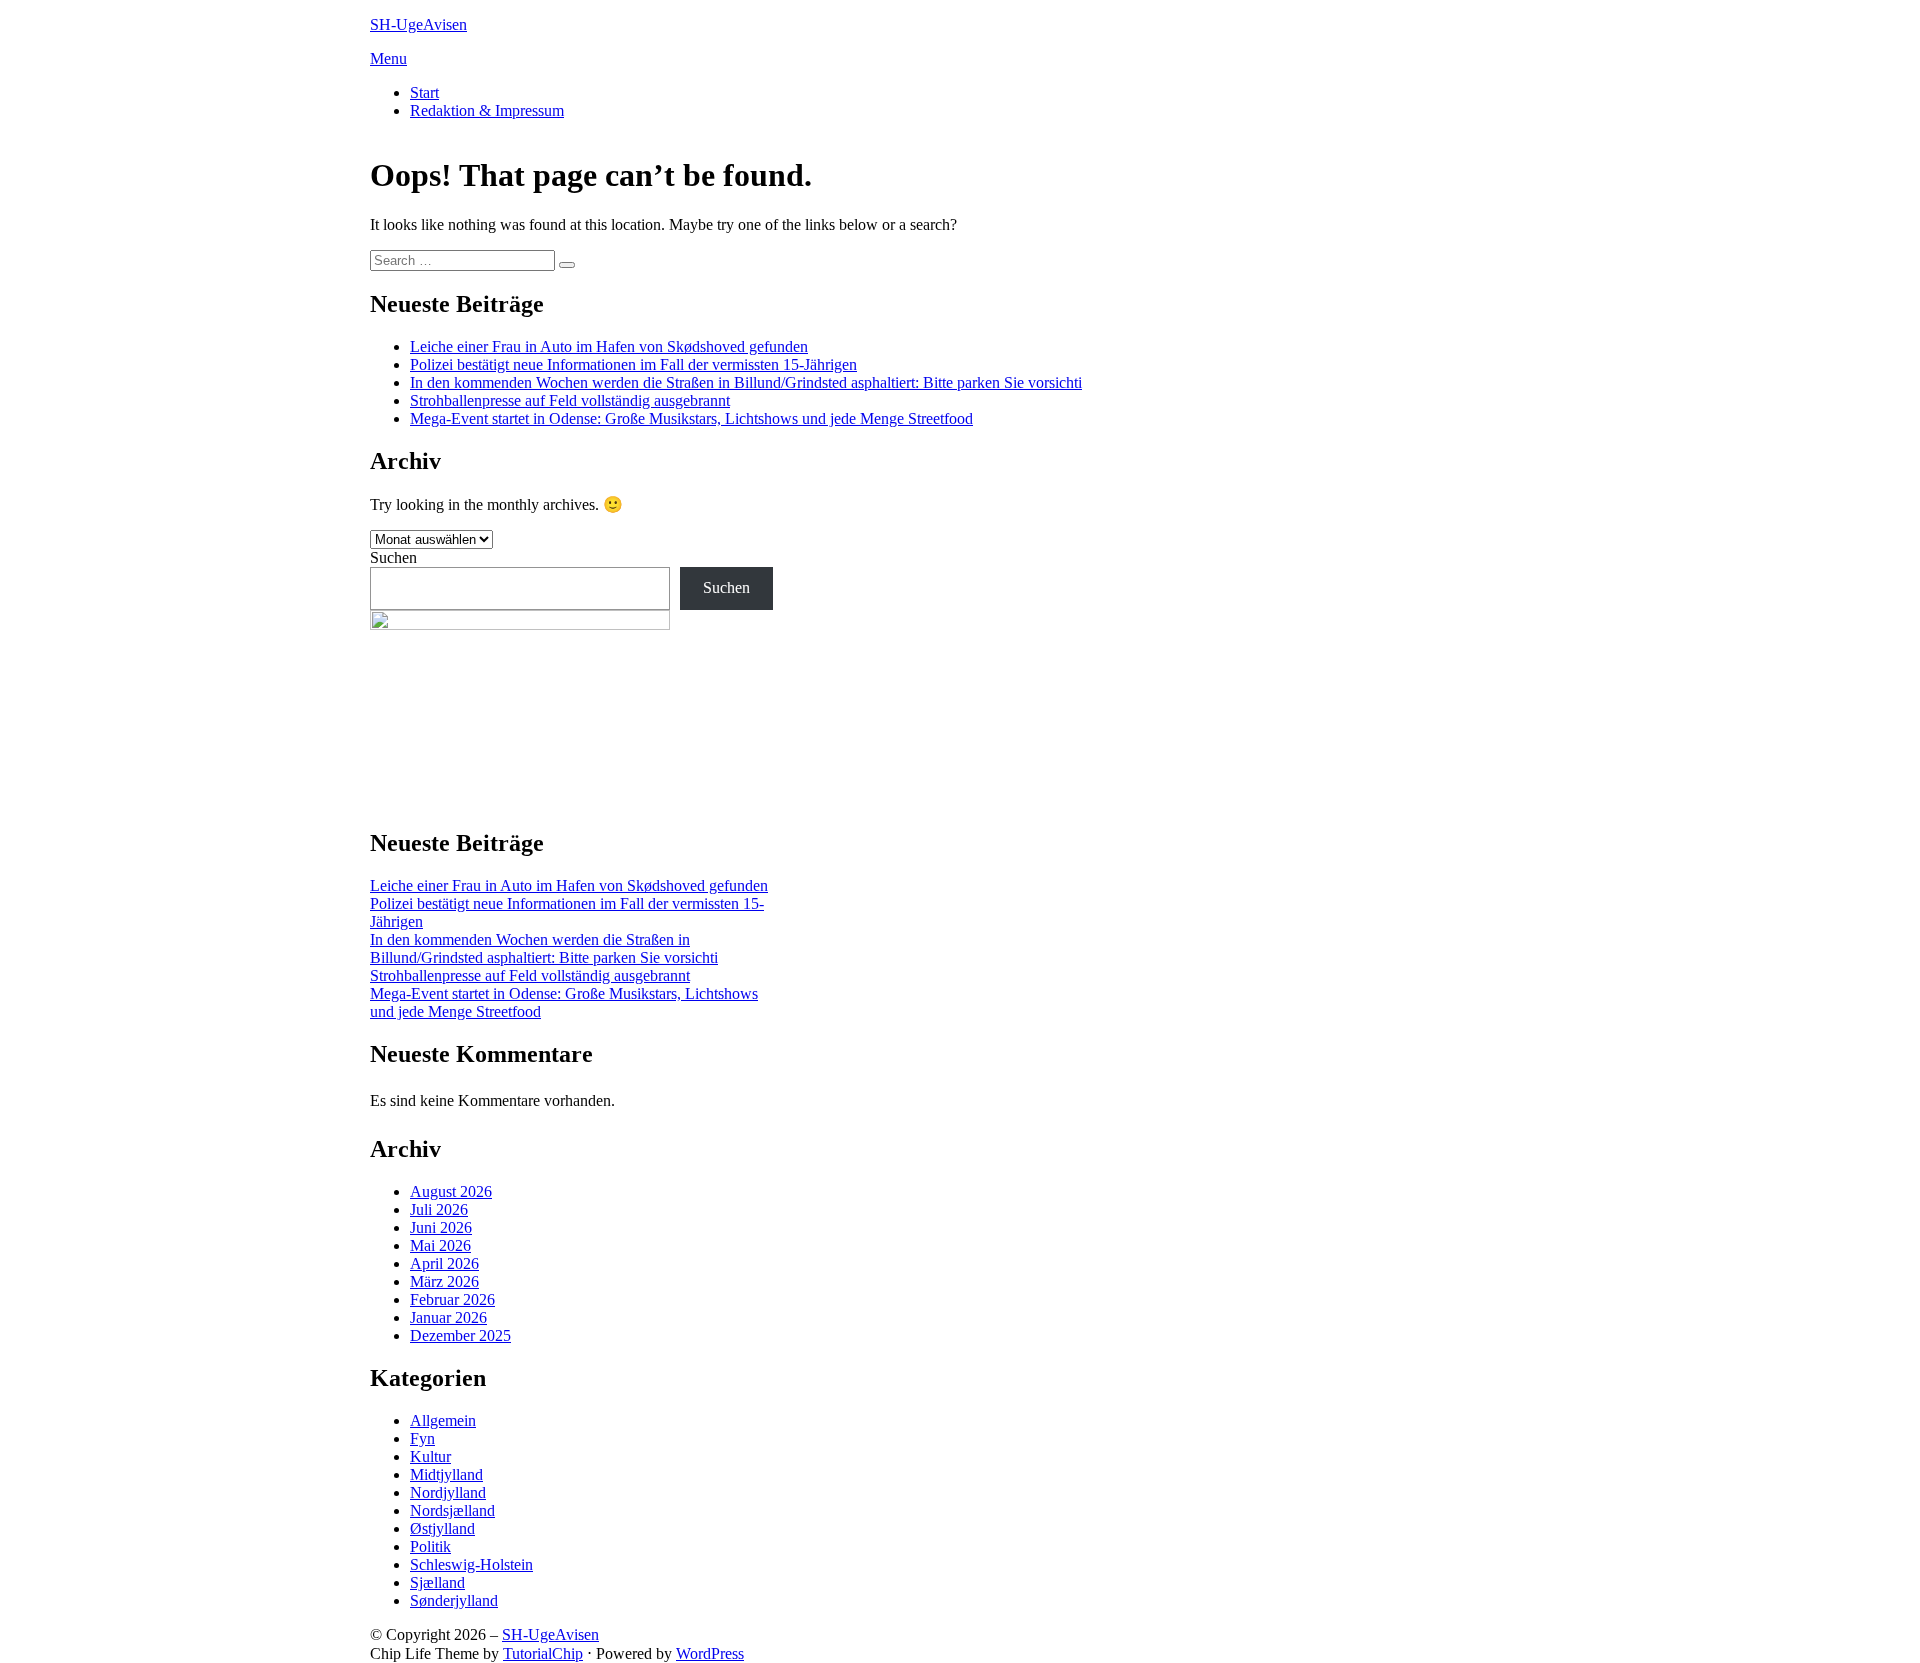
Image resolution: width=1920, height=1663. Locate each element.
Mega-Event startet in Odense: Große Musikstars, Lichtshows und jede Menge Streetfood (691, 418)
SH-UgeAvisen (418, 24)
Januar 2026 (448, 1317)
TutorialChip (543, 1653)
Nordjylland (448, 1492)
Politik (430, 1546)
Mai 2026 (440, 1245)
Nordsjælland (452, 1510)
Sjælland (437, 1582)
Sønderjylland (454, 1600)
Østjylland (442, 1528)
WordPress (710, 1653)
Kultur (430, 1456)
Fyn (422, 1438)
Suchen (393, 557)
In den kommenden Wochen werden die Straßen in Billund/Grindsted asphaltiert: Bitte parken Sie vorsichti (746, 382)
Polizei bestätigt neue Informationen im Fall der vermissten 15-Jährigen (633, 364)
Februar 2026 (452, 1299)
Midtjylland (446, 1474)
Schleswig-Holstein (471, 1564)
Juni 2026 (441, 1227)
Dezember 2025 (460, 1335)
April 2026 (444, 1263)
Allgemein (443, 1420)
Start (424, 92)
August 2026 (451, 1191)
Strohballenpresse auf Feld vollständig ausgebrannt (570, 400)
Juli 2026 (439, 1209)
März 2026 (444, 1281)
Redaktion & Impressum (487, 110)
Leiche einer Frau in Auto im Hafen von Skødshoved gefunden (609, 346)
